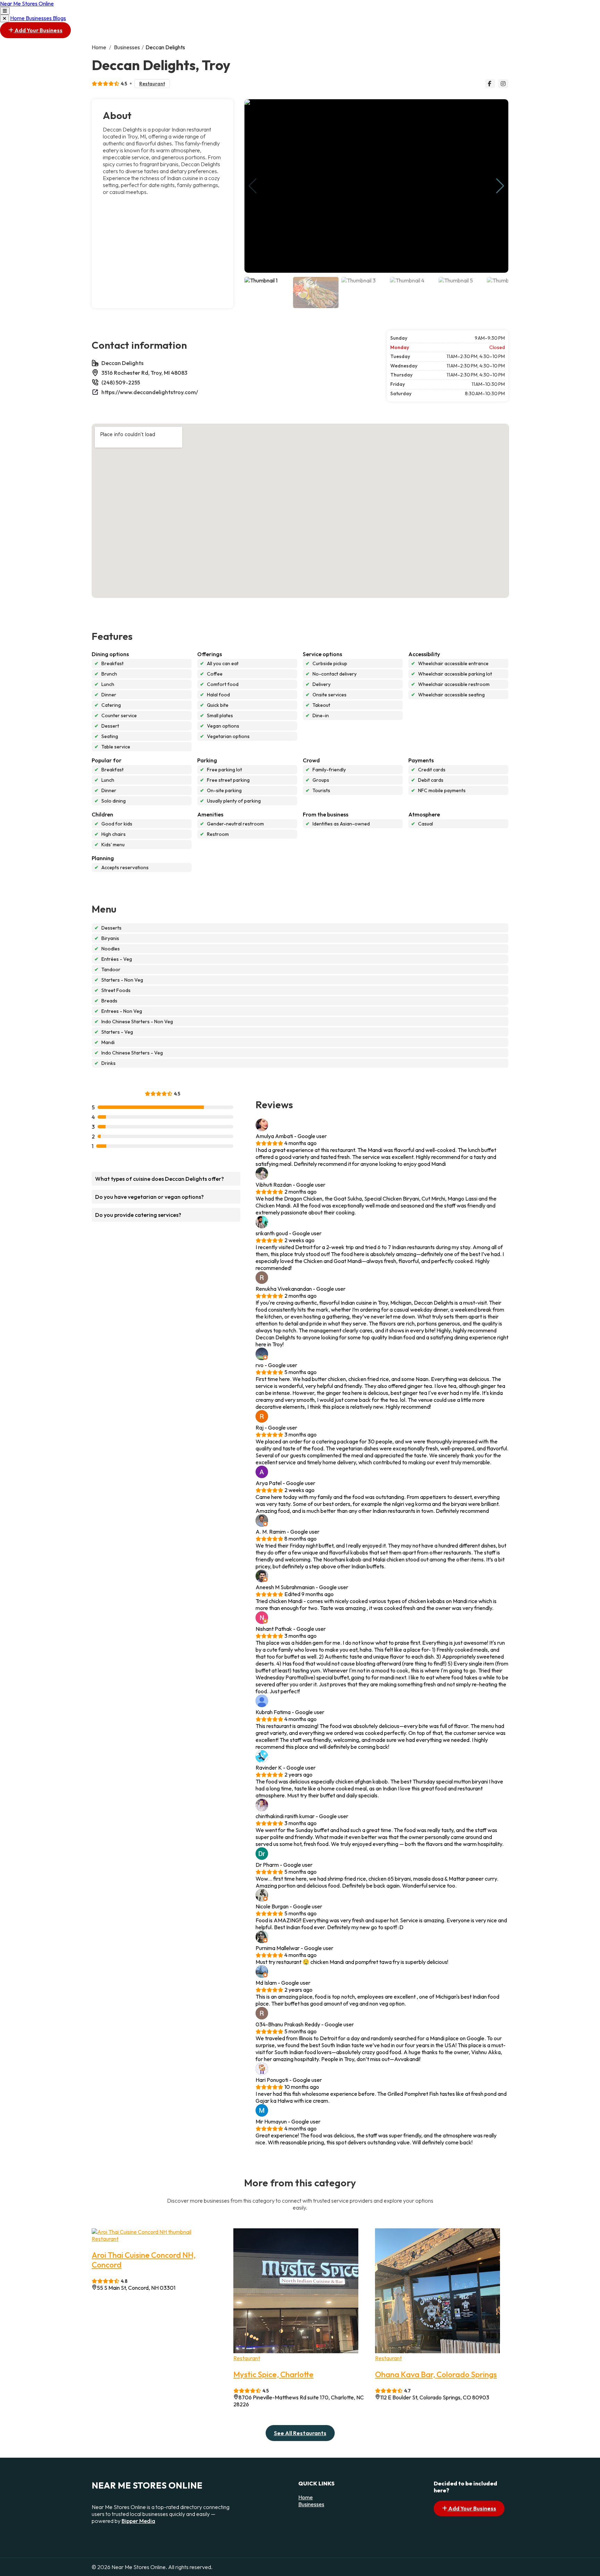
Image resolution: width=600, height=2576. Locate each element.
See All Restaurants (300, 2433)
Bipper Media (138, 2521)
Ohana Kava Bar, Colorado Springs (436, 2374)
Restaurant (152, 84)
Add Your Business (38, 30)
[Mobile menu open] (5, 11)
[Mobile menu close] (5, 18)
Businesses (39, 18)
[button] (500, 186)
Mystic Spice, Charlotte (273, 2374)
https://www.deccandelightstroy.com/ (150, 392)
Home (18, 18)
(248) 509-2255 (121, 382)
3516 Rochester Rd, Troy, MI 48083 (144, 373)
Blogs (59, 18)
